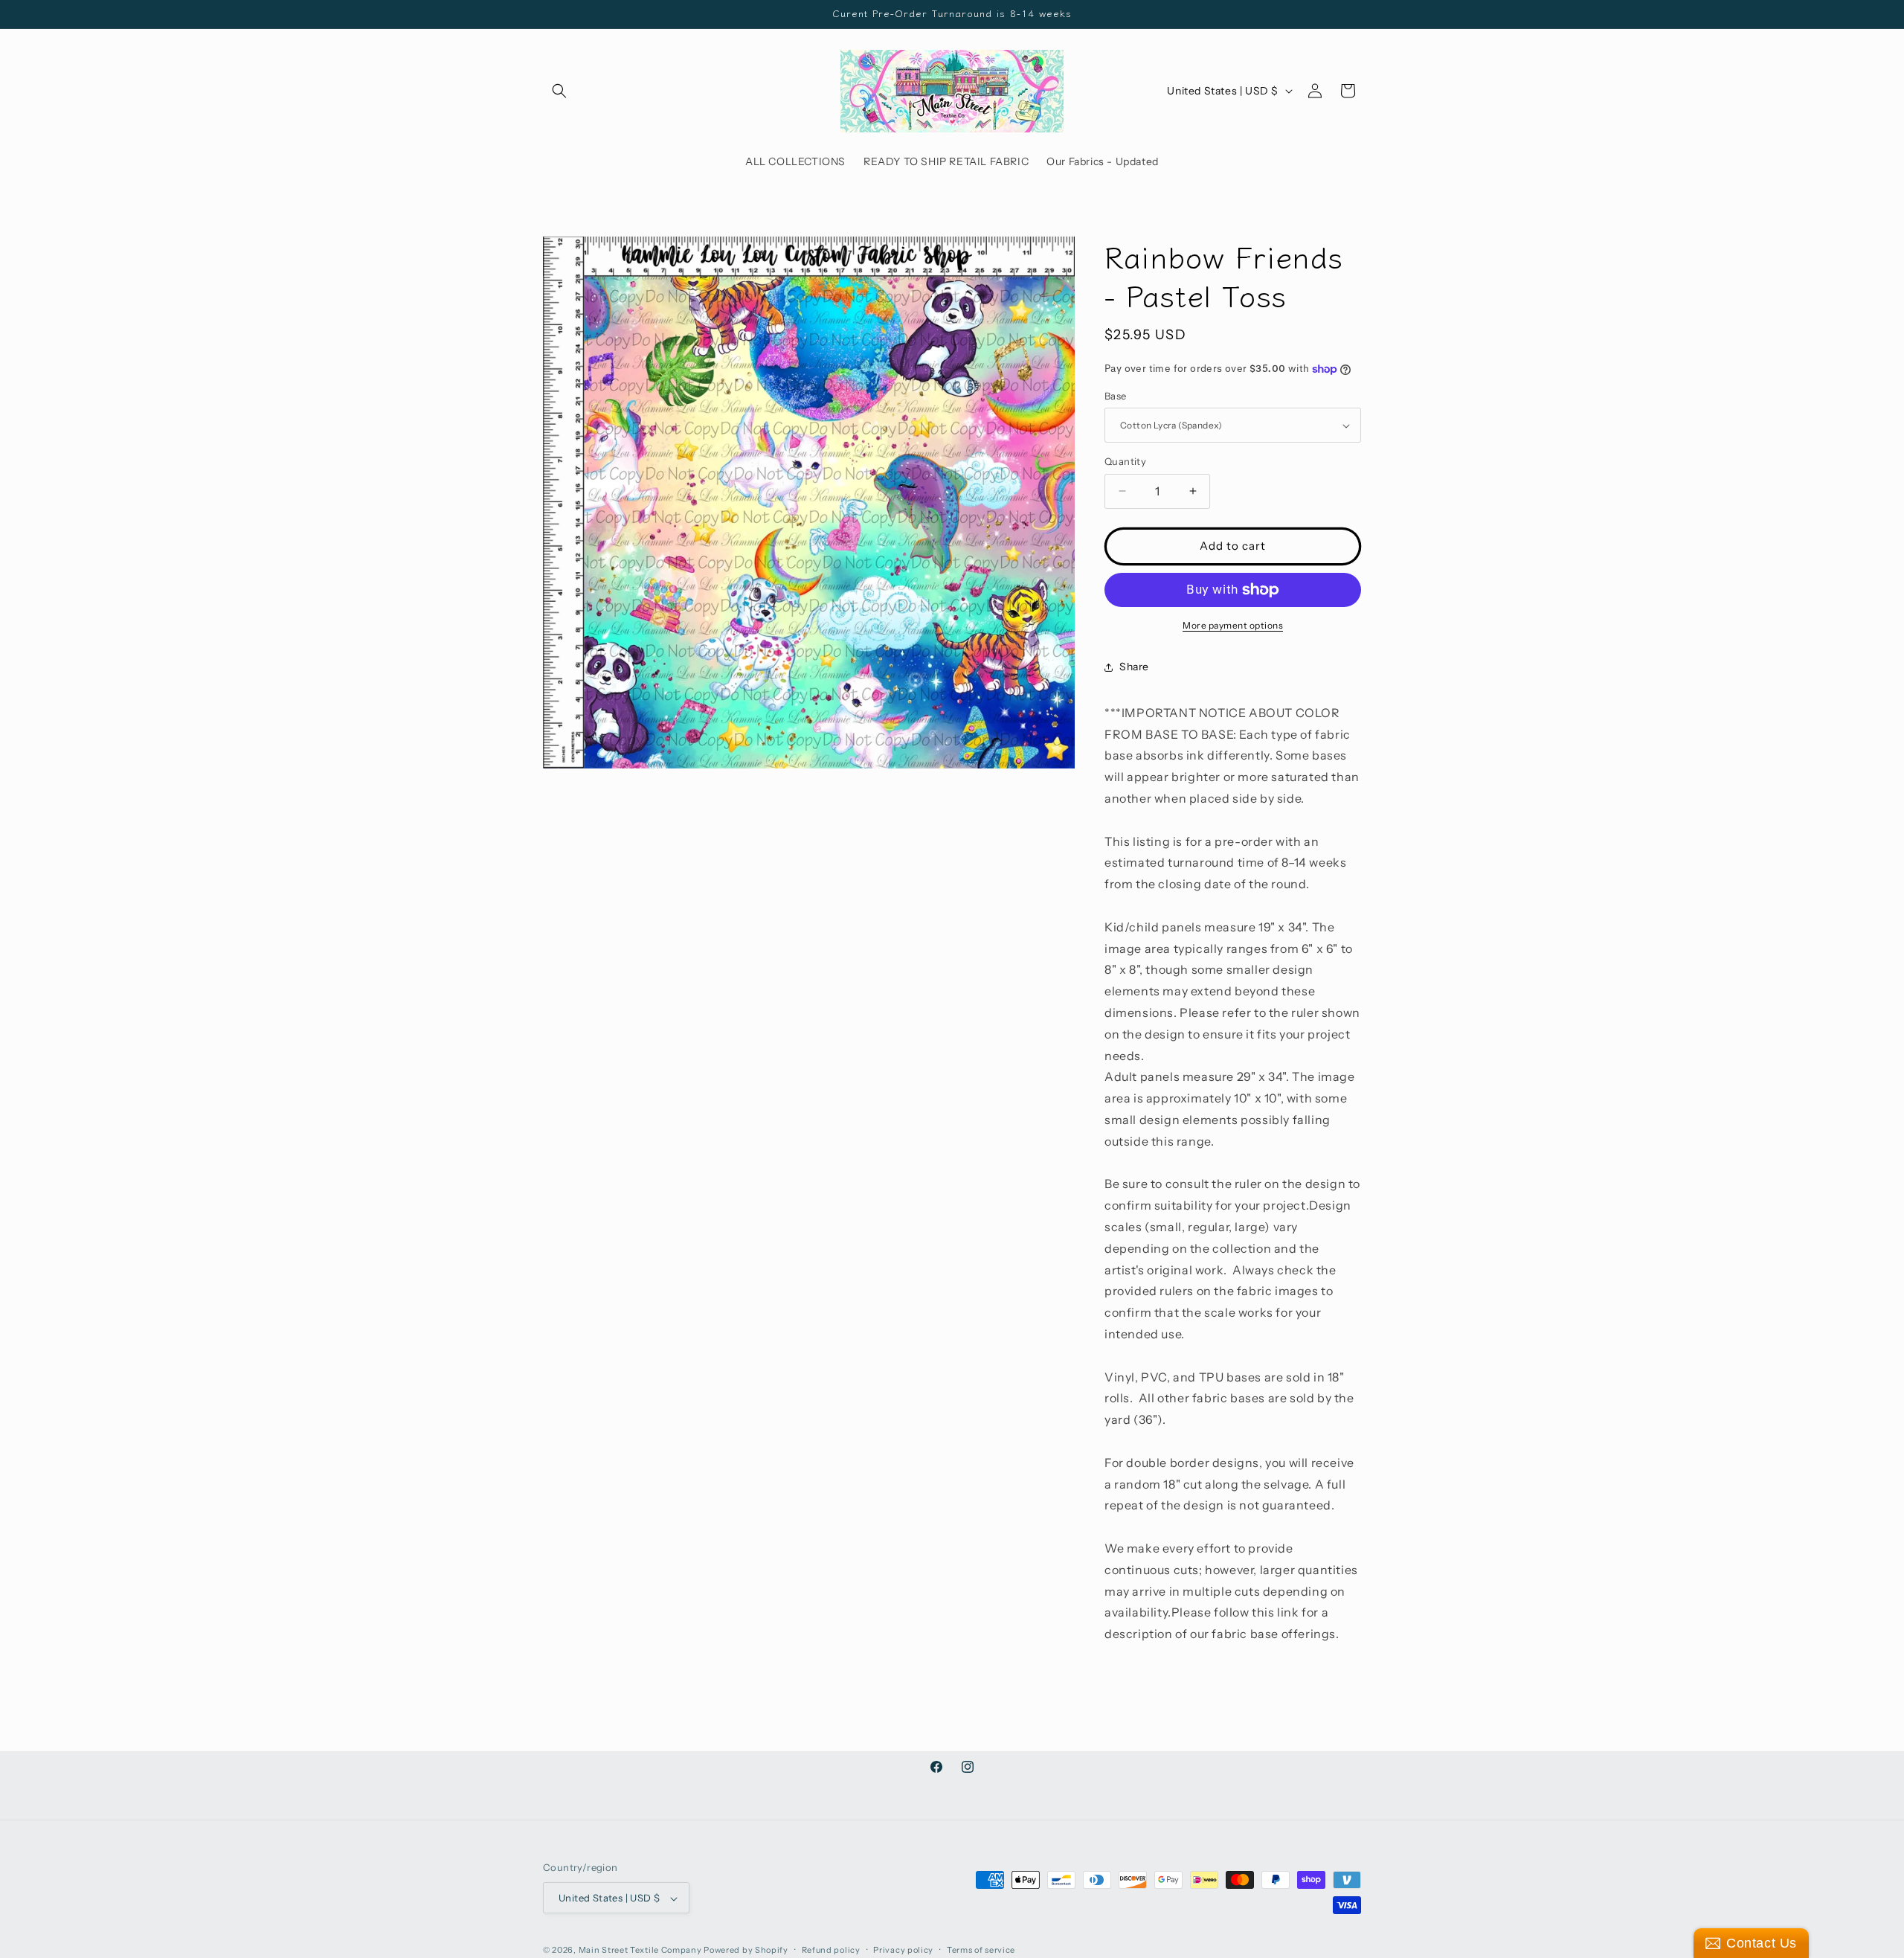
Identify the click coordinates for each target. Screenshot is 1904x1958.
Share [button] (1134, 667)
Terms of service (981, 1950)
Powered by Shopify (746, 1951)
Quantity (1125, 461)
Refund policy (831, 1950)
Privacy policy (903, 1950)
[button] (559, 91)
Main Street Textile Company (640, 1951)
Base (1116, 396)
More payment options (1233, 625)
